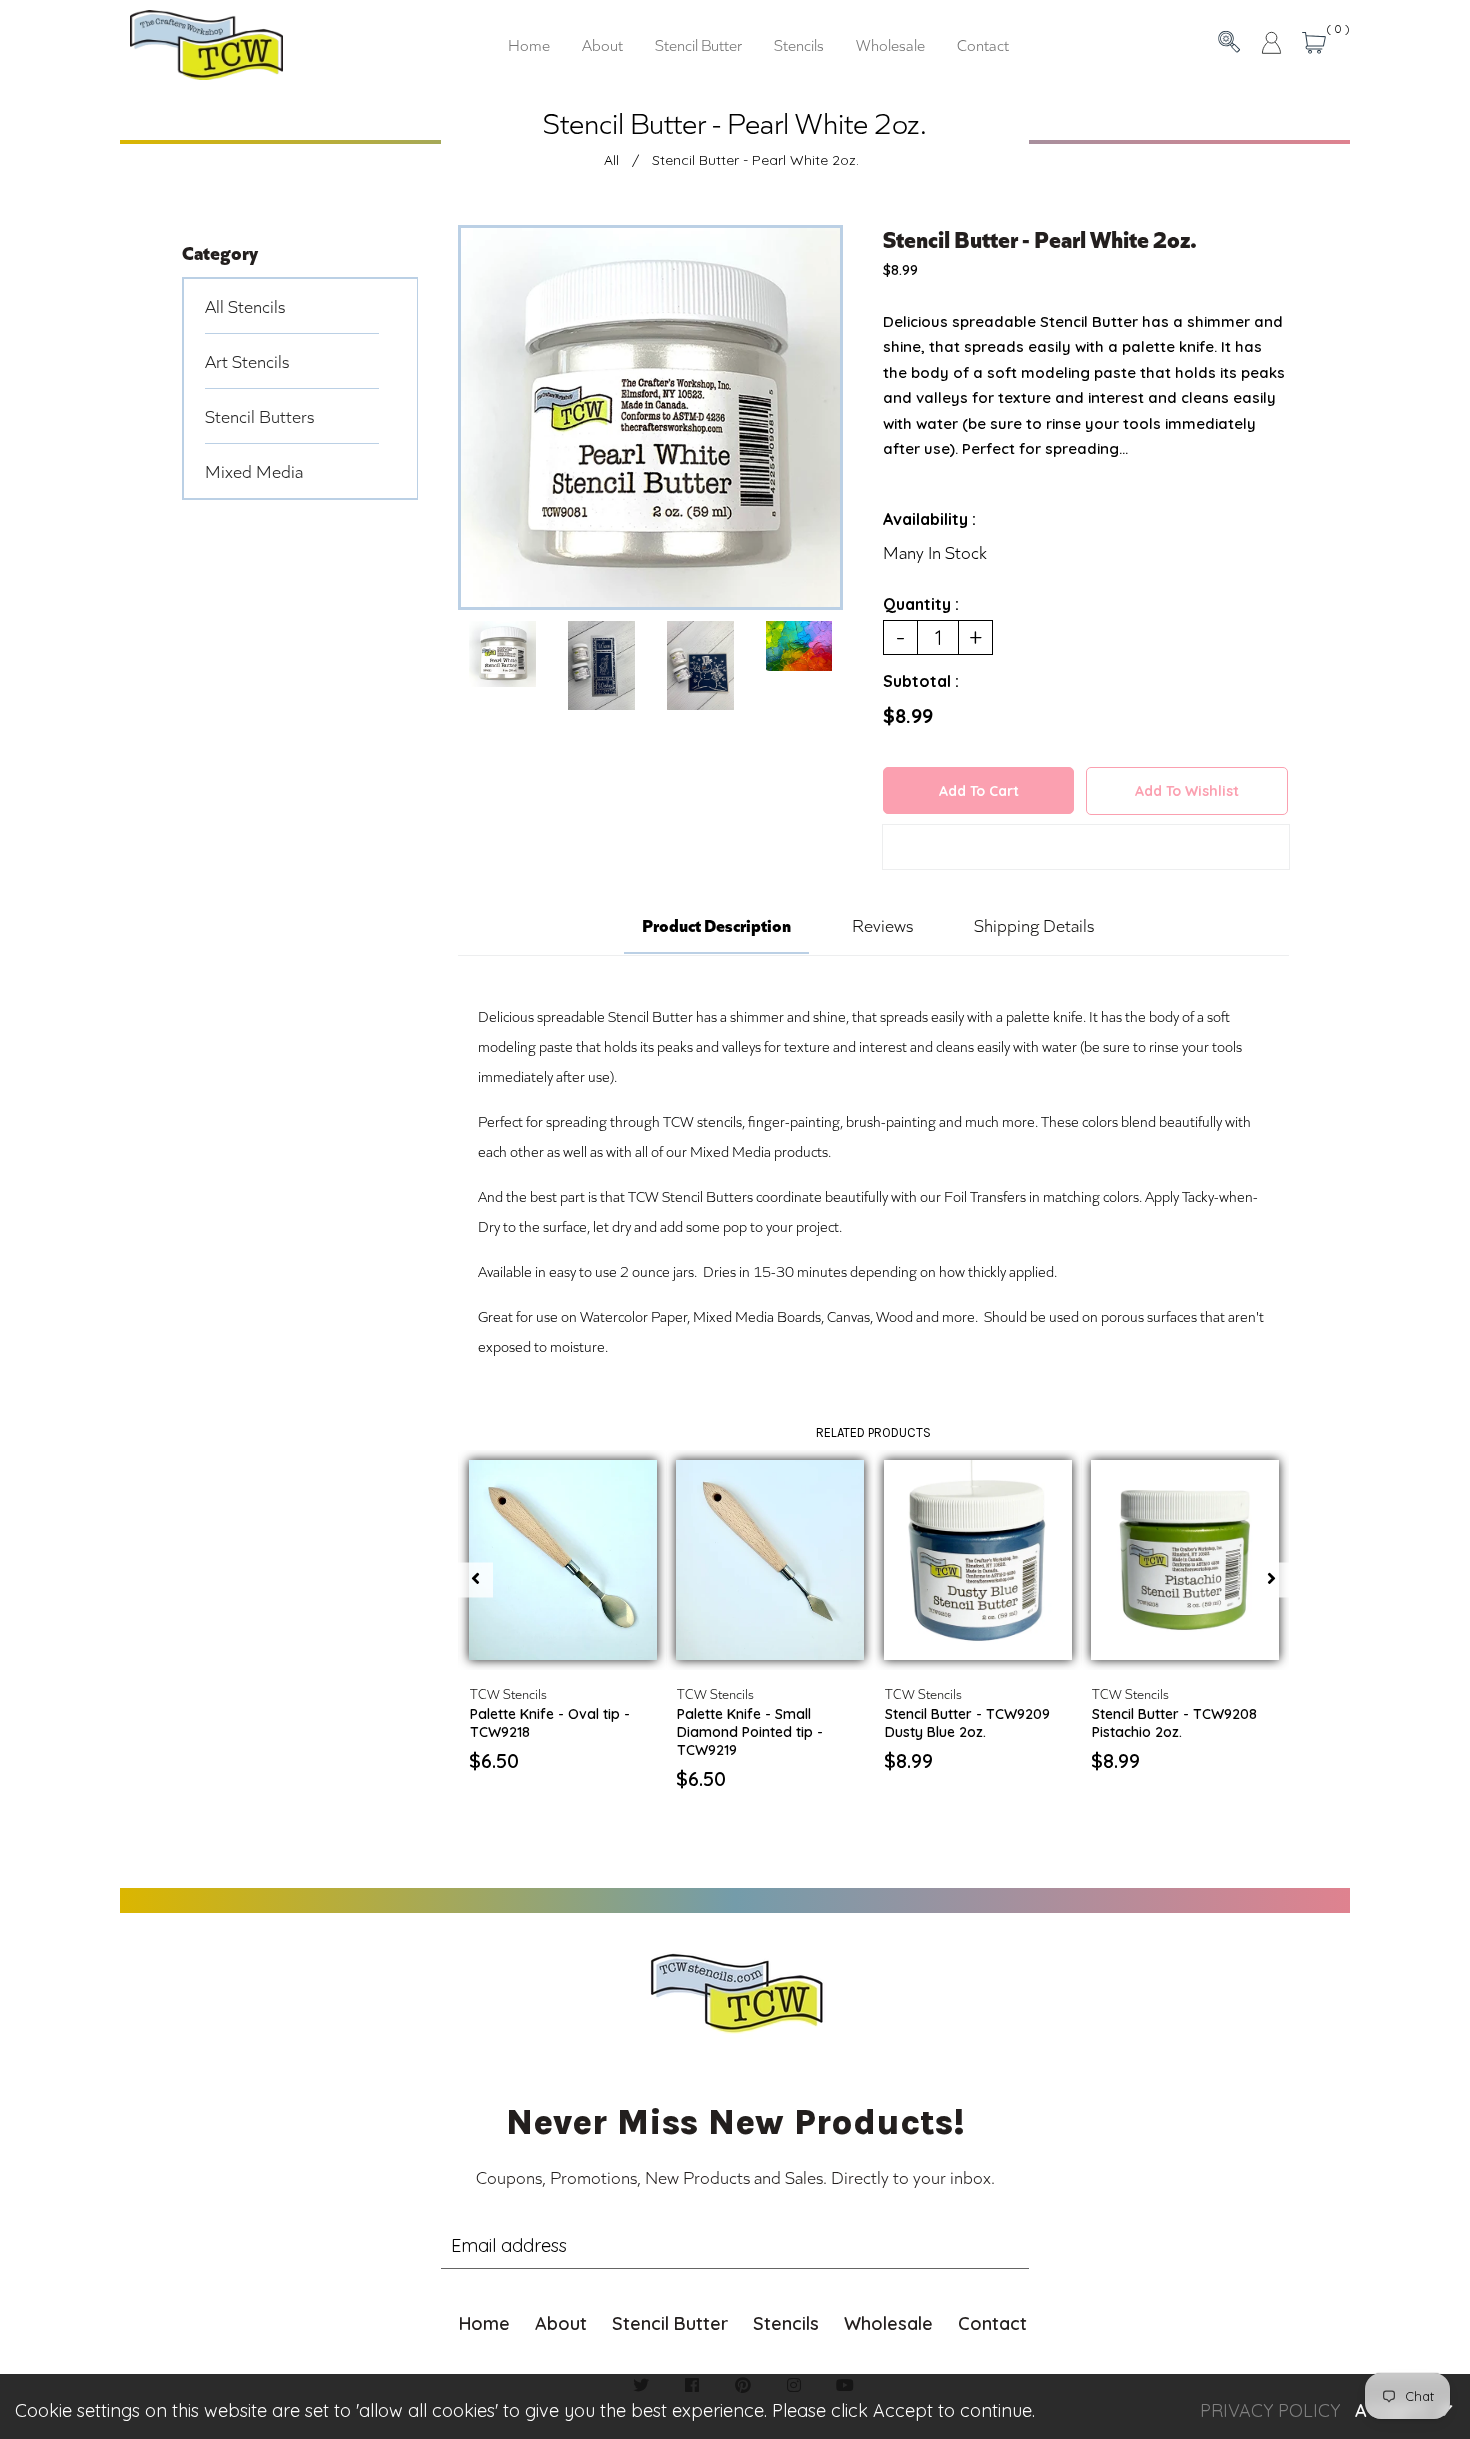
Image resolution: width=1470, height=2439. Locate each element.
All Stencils (245, 306)
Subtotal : (921, 681)
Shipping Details (1034, 925)
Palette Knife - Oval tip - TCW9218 (550, 1723)
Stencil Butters (259, 416)
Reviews (882, 925)
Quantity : (921, 604)
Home (484, 2323)
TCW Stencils (508, 1693)
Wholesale (888, 2323)
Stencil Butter (670, 2323)
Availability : (929, 519)
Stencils (786, 2323)
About (561, 2323)
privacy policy (1270, 2410)
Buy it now (1085, 850)
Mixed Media (254, 471)
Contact (992, 2323)
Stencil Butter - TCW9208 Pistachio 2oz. (1174, 1723)
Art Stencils (247, 361)
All (611, 160)
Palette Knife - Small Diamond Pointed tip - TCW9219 (750, 1732)
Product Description (716, 924)
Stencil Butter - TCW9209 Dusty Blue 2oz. (967, 1723)
